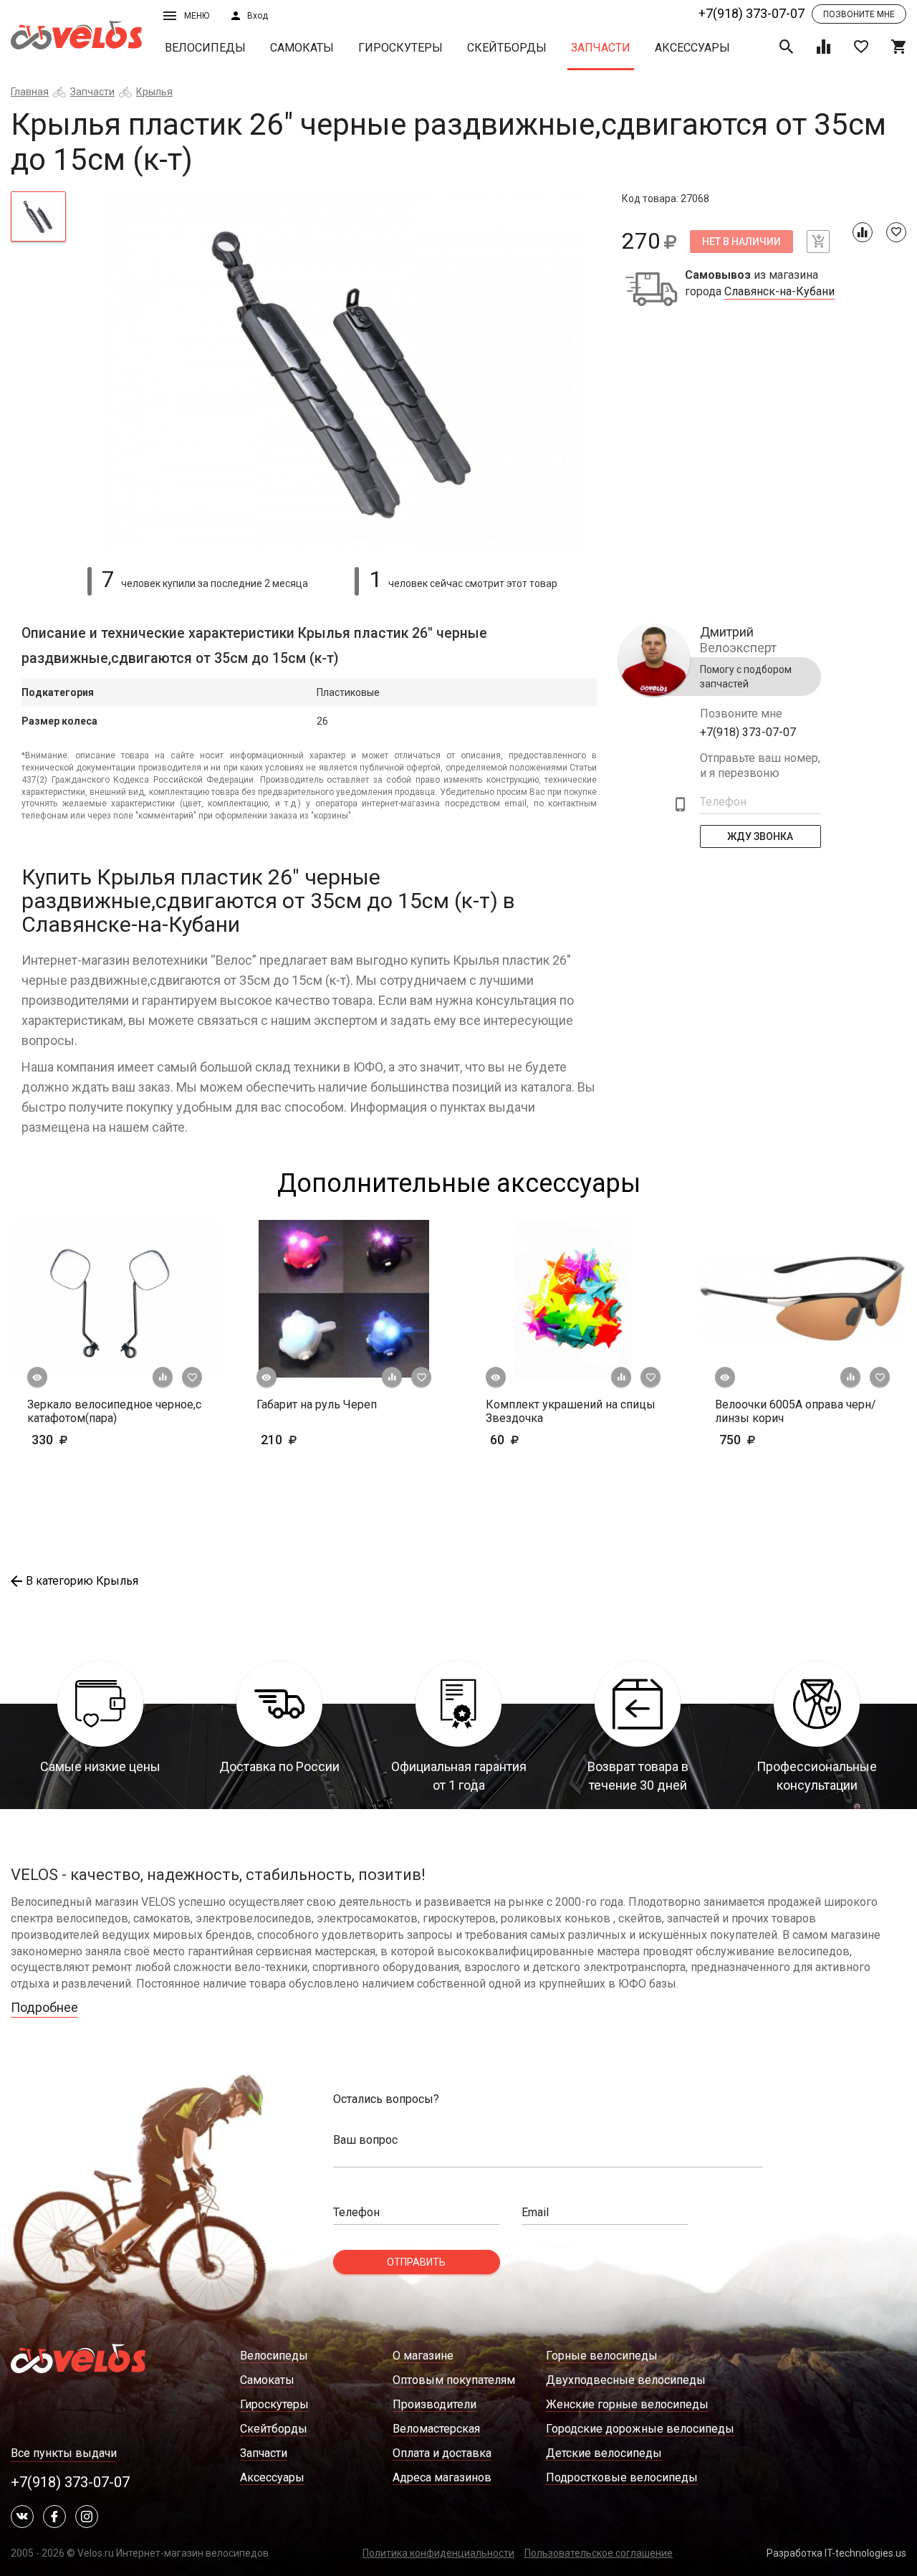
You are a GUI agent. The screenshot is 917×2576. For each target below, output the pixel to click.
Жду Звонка (761, 836)
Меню (197, 16)
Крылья (154, 92)
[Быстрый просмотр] (37, 1378)
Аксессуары (692, 48)
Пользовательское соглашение (599, 2553)
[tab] (38, 216)
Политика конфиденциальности (438, 2553)
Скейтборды (507, 48)
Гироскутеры (400, 48)
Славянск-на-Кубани (779, 292)
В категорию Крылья (82, 1581)
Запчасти (601, 48)
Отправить (416, 2262)
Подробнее (44, 2007)
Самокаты (302, 48)
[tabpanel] (344, 371)
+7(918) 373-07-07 (752, 13)
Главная (30, 92)
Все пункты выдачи (64, 2453)
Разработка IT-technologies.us (836, 2553)
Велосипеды (205, 48)
